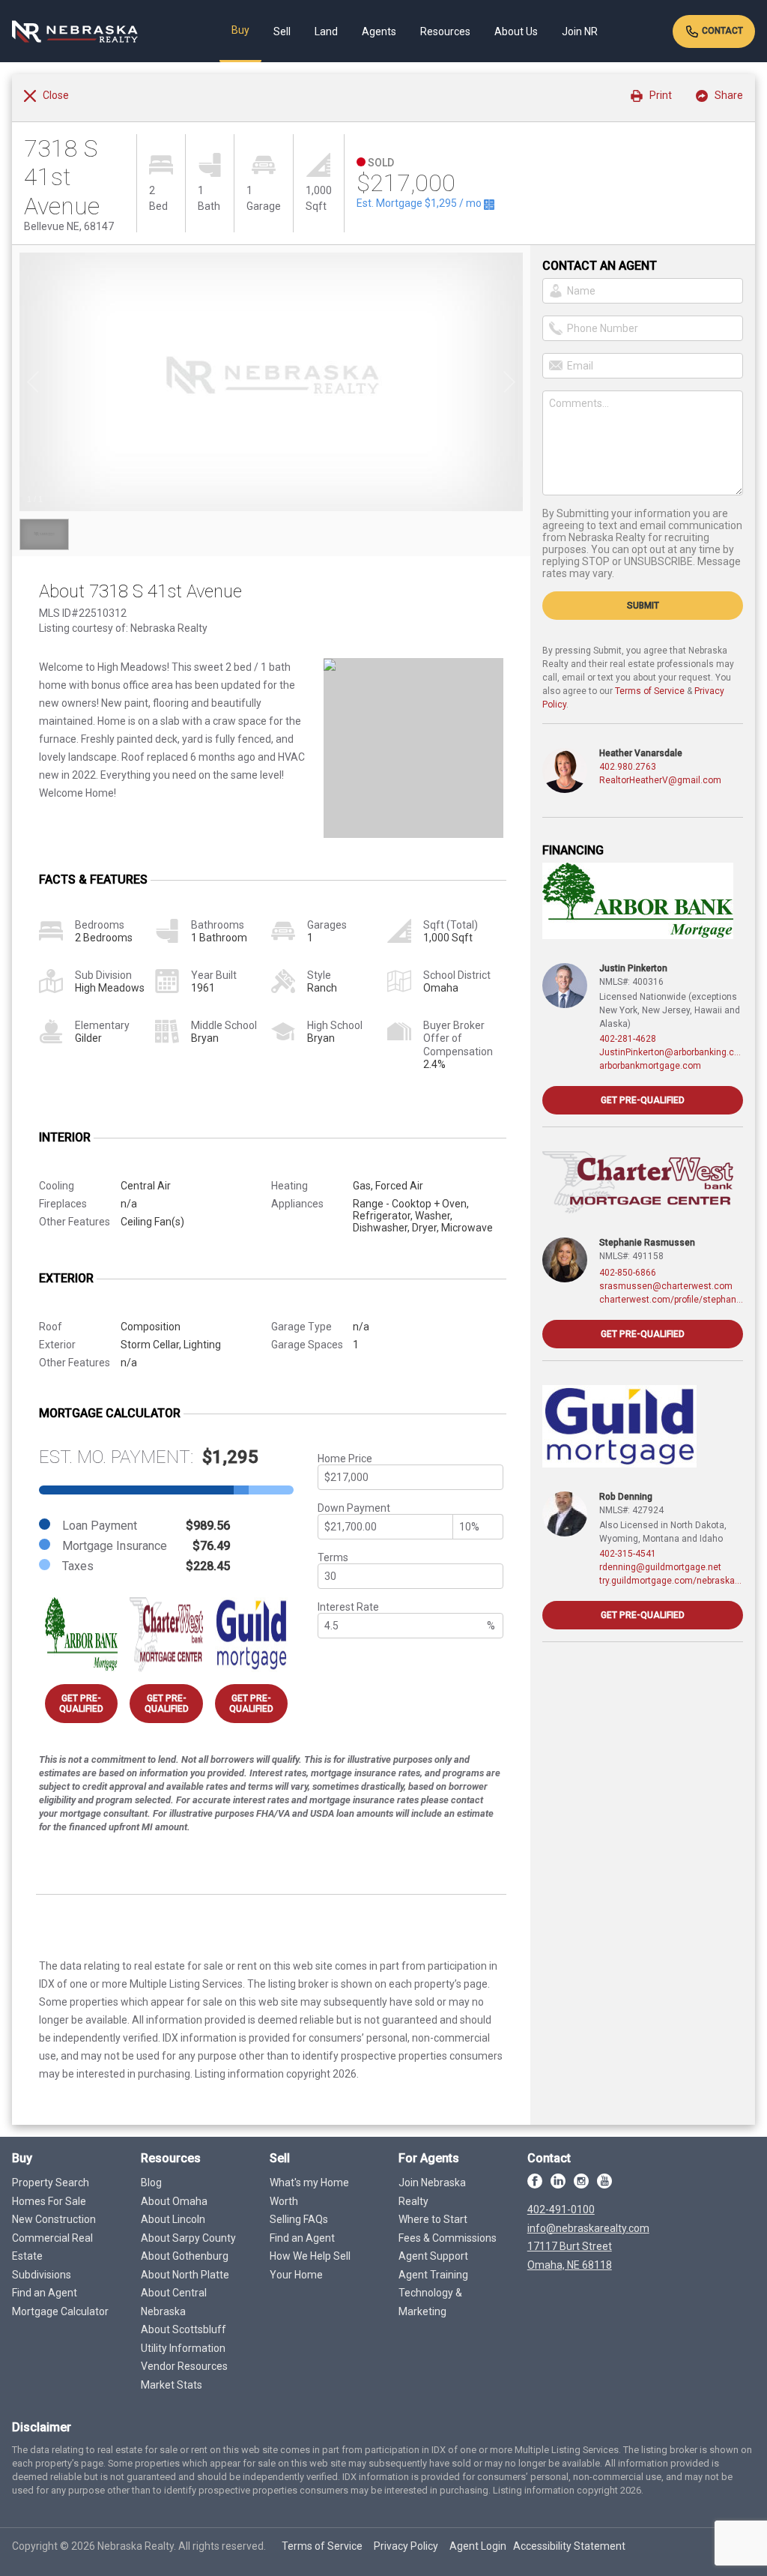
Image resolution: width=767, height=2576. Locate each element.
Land (326, 31)
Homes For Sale (49, 2201)
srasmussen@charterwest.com (666, 1286)
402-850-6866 (628, 1273)
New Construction (54, 2219)
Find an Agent (45, 2293)
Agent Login (478, 2546)
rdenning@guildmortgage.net (660, 1567)
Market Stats (172, 2385)
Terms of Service (650, 691)
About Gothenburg (185, 2256)
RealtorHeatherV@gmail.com (660, 780)
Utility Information (183, 2348)
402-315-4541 (628, 1554)
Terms (333, 1557)
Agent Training (433, 2275)
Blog (151, 2183)
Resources (445, 31)
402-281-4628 (628, 1039)
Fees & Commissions (448, 2238)
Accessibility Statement (569, 2546)
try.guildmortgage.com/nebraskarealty (671, 1581)
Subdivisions (42, 2275)
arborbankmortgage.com (650, 1066)
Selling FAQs (299, 2219)
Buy (240, 30)
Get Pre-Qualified (81, 1704)
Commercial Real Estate (52, 2247)
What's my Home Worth (309, 2192)
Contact (721, 31)
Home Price (345, 1459)
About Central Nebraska (174, 2302)
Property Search (51, 2183)
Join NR (580, 31)
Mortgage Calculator (60, 2311)
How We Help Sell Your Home (310, 2265)
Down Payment (354, 1508)
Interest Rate (348, 1607)
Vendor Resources (184, 2366)
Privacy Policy (406, 2546)
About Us (516, 31)
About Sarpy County (188, 2238)
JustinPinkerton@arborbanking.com (671, 1052)
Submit (643, 606)
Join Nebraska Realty (432, 2192)
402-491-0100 (561, 2209)
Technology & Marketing (430, 2302)
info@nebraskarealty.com (588, 2228)
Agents (379, 31)
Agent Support (433, 2256)
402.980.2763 (628, 767)
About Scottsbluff (184, 2329)
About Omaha (174, 2201)
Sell (282, 31)
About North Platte (185, 2275)
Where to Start (433, 2219)
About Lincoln (173, 2219)
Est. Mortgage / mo (420, 203)
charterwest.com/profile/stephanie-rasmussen (671, 1300)
